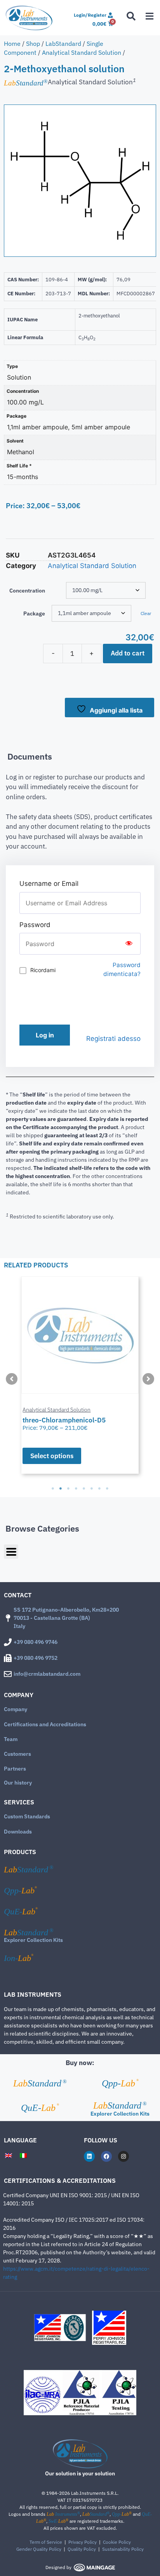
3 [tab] (68, 1488)
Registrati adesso (113, 1039)
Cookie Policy (117, 2542)
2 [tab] (61, 1488)
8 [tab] (107, 1488)
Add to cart (128, 653)
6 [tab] (92, 1488)
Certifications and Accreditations (45, 1724)
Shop (33, 44)
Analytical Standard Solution (82, 52)
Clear (146, 613)
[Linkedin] (89, 2156)
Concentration (27, 591)
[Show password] (129, 944)
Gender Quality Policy (39, 2549)
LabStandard (63, 44)
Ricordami (43, 970)
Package (34, 613)
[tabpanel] (80, 1375)
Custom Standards (27, 1816)
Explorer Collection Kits (33, 1940)
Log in (45, 1035)
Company (16, 1709)
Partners (15, 1769)
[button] (12, 1379)
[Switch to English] (9, 2155)
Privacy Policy (83, 2542)
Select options (52, 1456)
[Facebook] (106, 2156)
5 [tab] (84, 1488)
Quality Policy (82, 2549)
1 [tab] (53, 1488)
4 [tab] (76, 1488)
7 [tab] (99, 1488)
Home (12, 44)
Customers (17, 1754)
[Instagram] (123, 2156)
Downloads (18, 1832)
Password (35, 925)
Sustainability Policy (123, 2549)
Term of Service (46, 2542)
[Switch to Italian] (23, 2155)
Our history (18, 1783)
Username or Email (49, 884)
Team (11, 1739)
